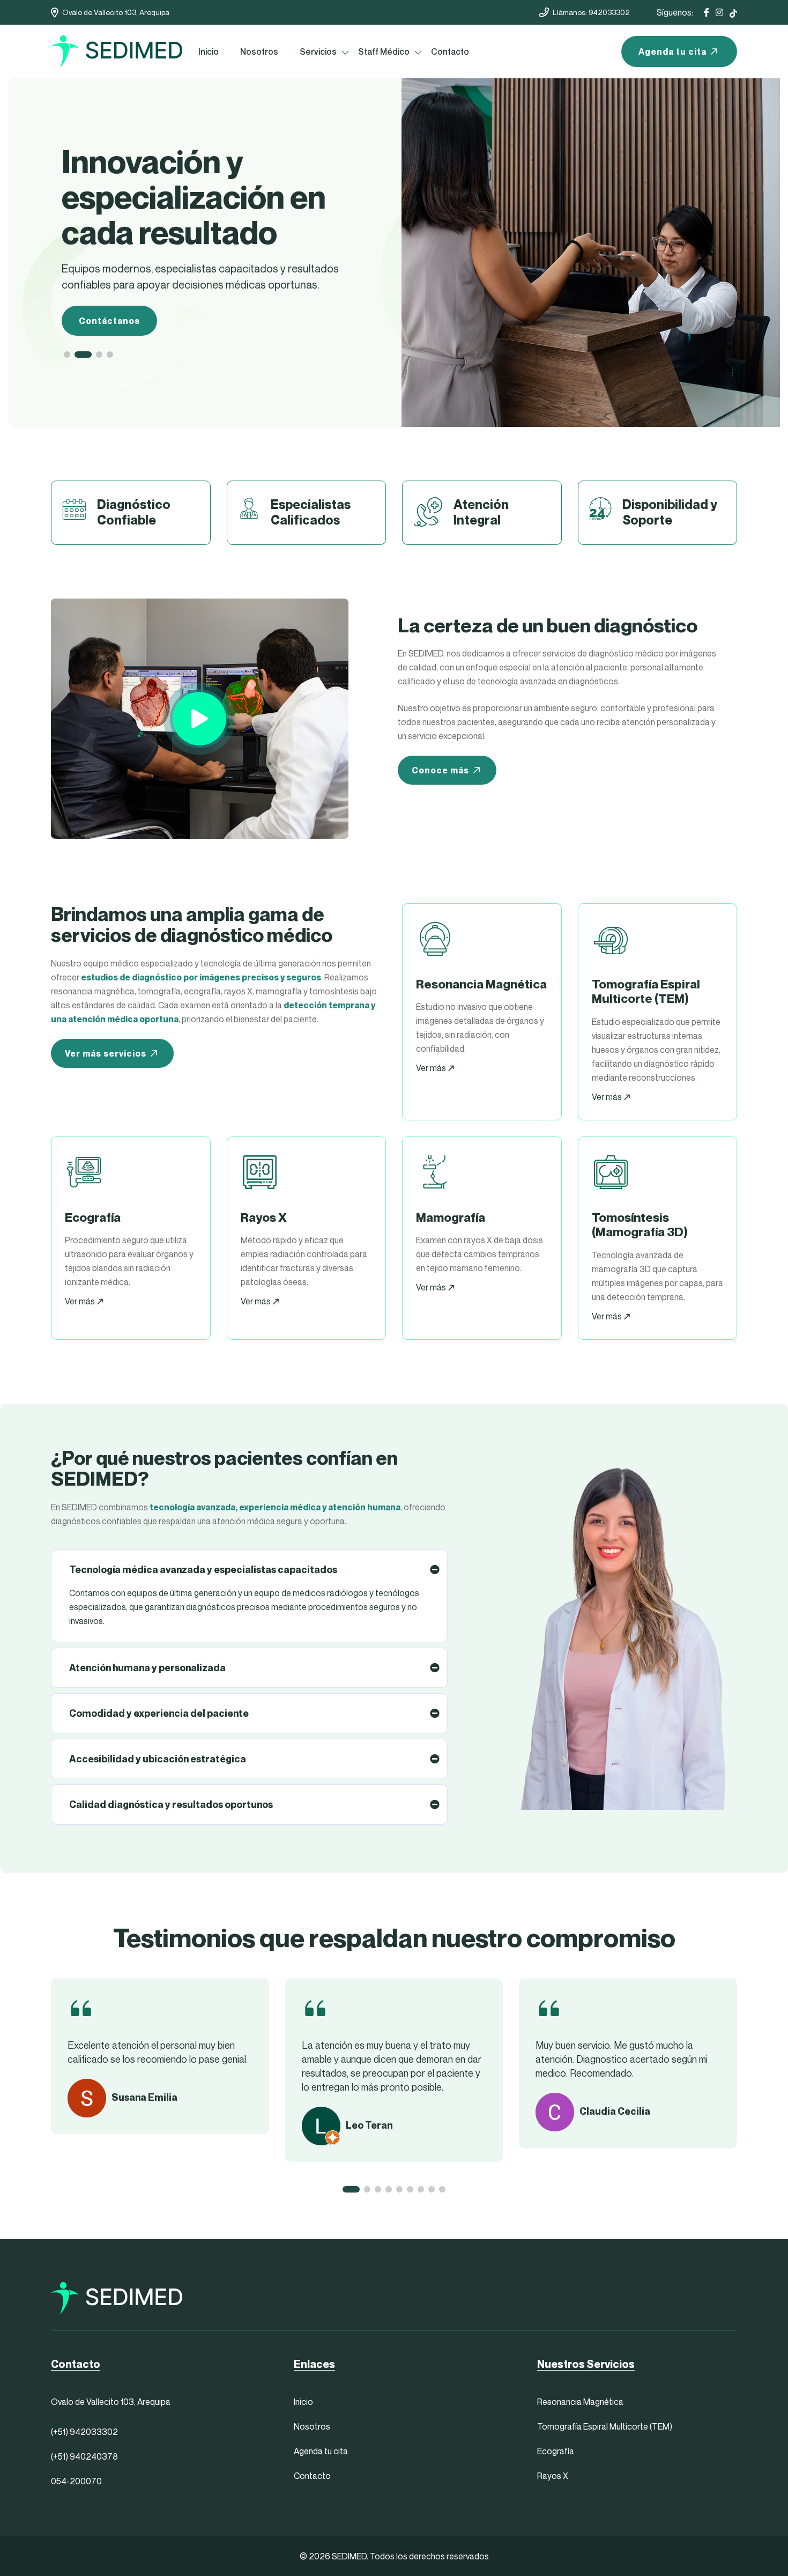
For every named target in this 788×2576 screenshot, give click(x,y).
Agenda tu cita (672, 51)
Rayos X (553, 2476)
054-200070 (76, 2481)
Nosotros (259, 51)
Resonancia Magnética (580, 2402)
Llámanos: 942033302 (591, 12)
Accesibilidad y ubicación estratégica (158, 1759)
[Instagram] (719, 12)
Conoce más (440, 770)
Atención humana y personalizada (147, 1668)
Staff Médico (384, 51)
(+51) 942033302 (84, 2432)
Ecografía (556, 2451)
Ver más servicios (106, 1053)
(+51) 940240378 (84, 2456)
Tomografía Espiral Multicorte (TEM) (605, 2426)
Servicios (318, 51)
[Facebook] (707, 12)
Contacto (450, 51)
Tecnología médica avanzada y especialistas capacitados (203, 1570)
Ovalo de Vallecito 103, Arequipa (116, 12)
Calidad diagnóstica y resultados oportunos (171, 1804)
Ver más (432, 1068)
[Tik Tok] (733, 12)
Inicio (209, 51)
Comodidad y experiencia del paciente (159, 1713)
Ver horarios (107, 285)
